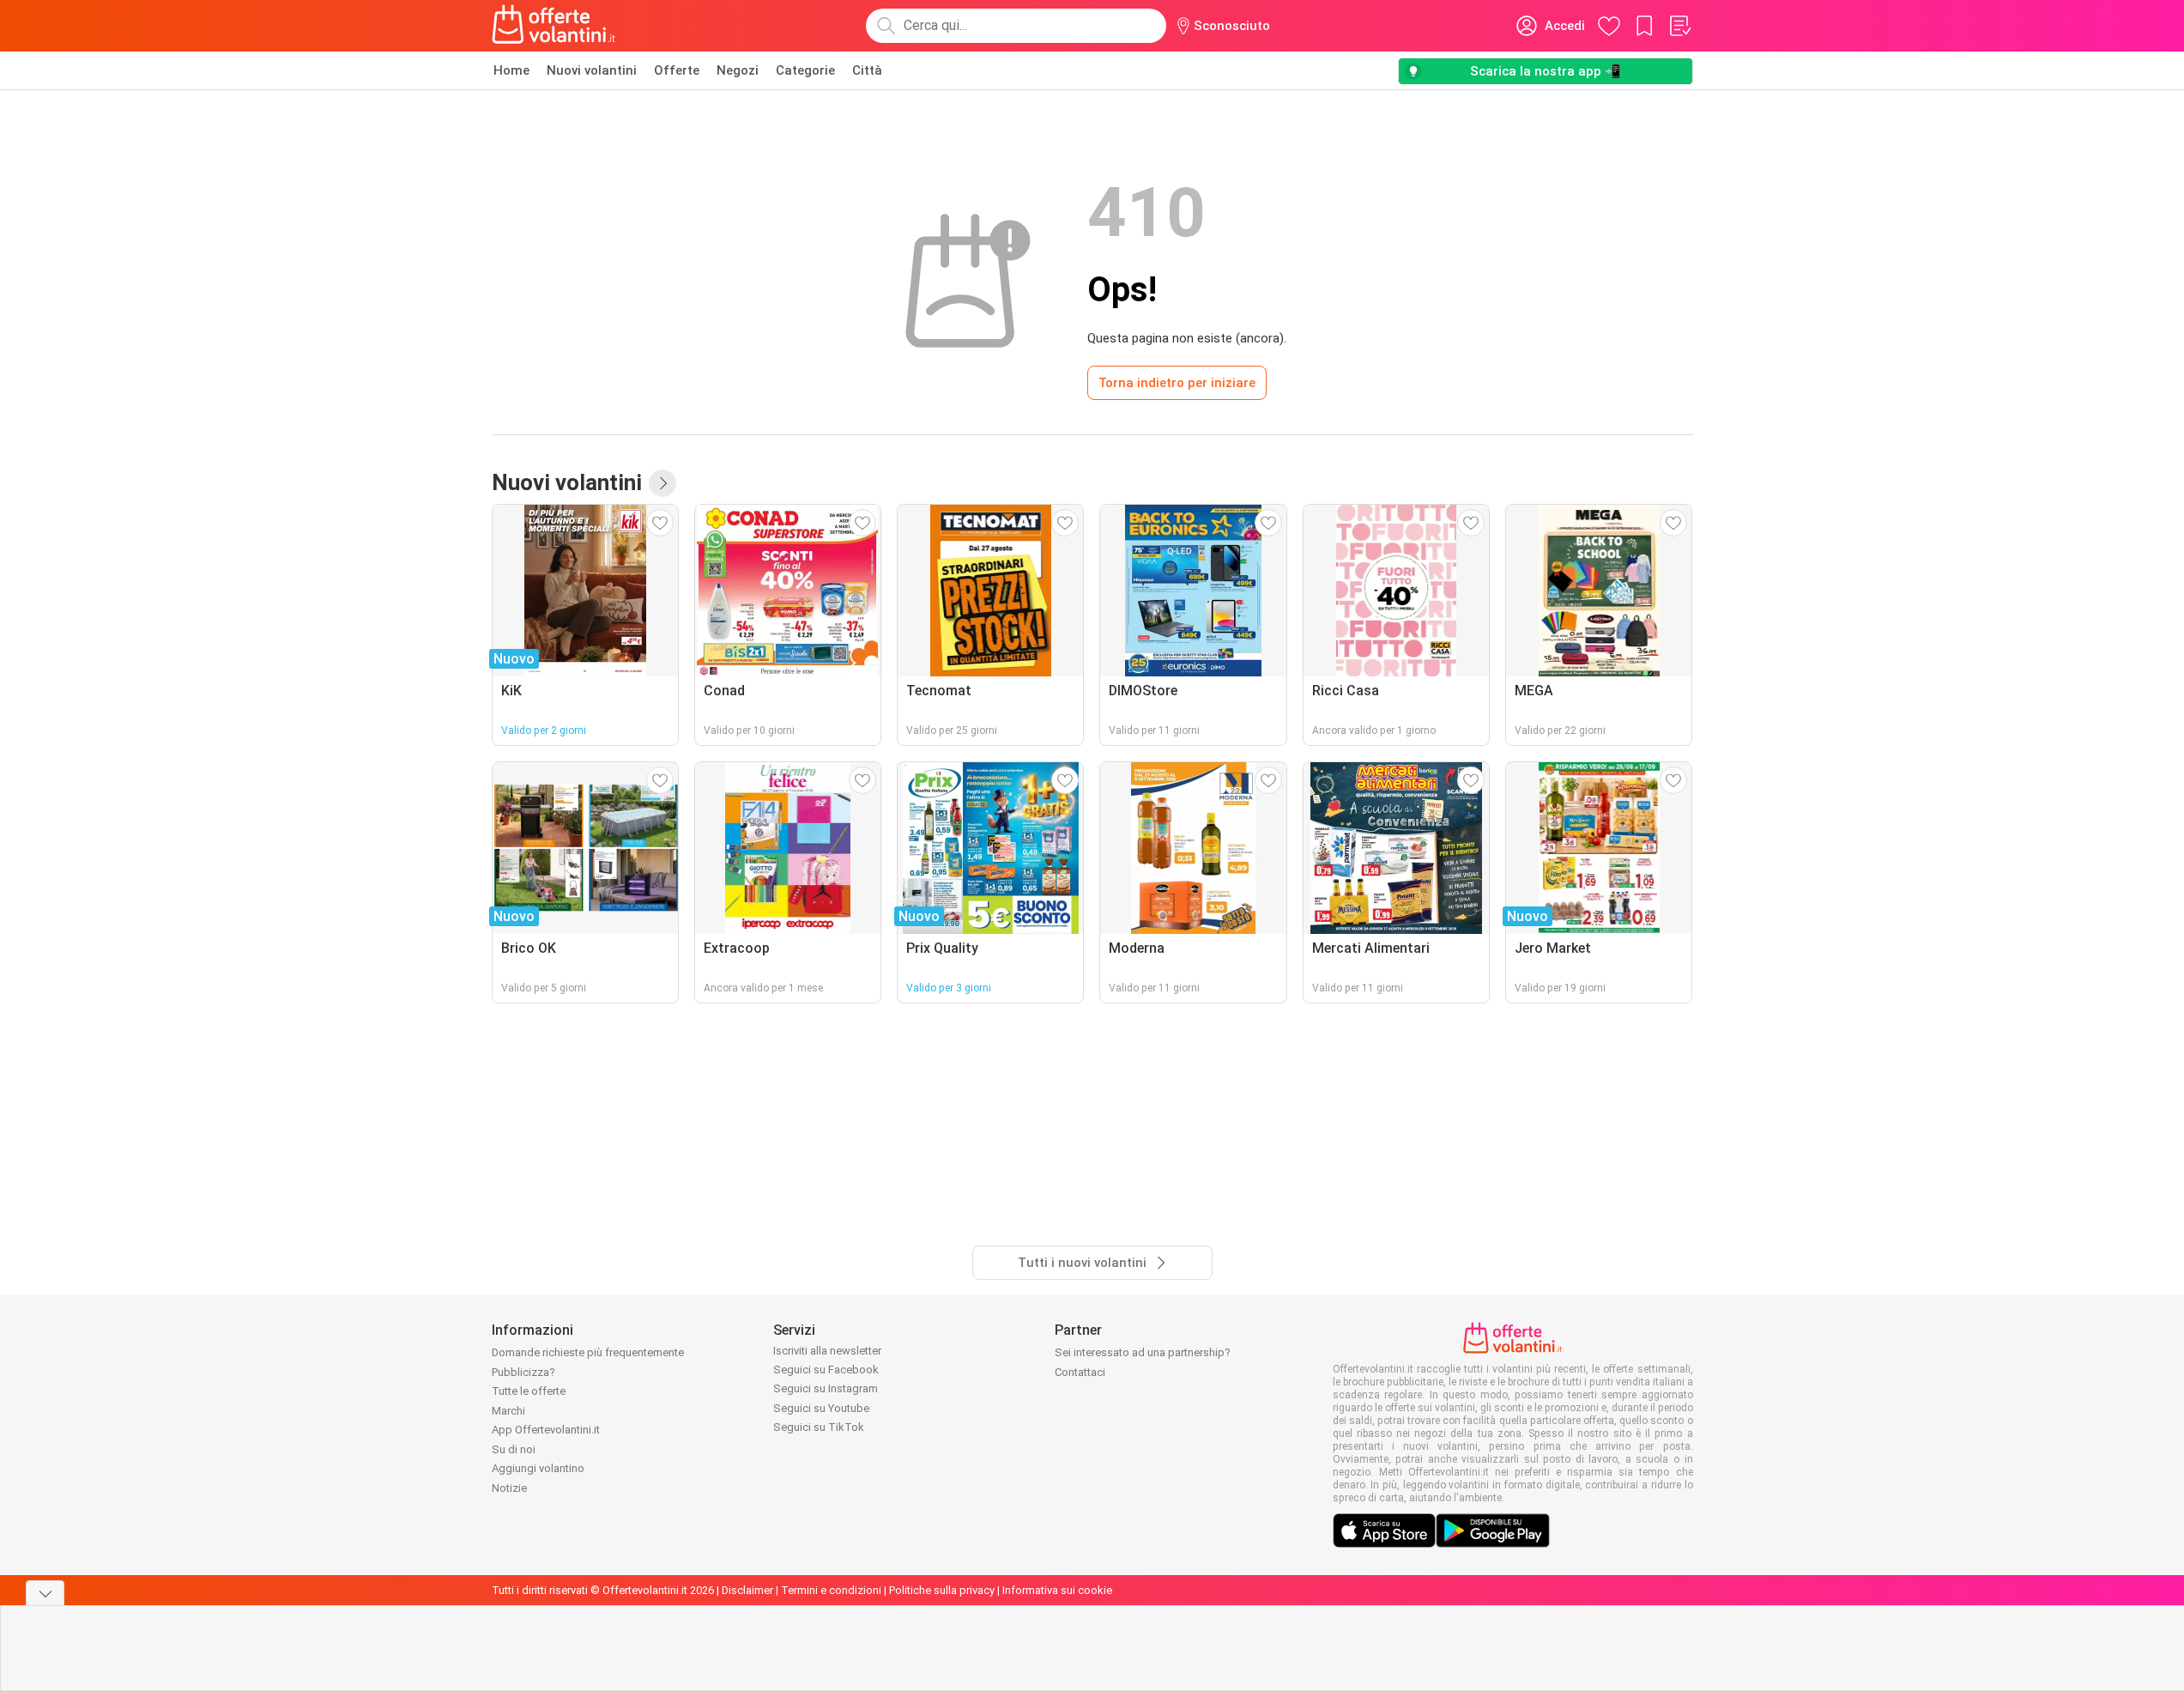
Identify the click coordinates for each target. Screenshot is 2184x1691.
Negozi (738, 70)
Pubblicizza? (523, 1372)
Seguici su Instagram (826, 1388)
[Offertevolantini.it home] (554, 26)
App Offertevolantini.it (546, 1430)
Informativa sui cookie (1057, 1590)
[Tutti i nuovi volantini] (662, 483)
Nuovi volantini (592, 70)
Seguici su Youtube (821, 1408)
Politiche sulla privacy (942, 1590)
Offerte (677, 70)
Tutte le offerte (529, 1391)
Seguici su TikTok (819, 1427)
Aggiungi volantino (538, 1468)
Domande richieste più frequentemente (588, 1352)
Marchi (508, 1411)
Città (867, 70)
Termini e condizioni (831, 1590)
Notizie (509, 1488)
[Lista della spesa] (1679, 26)
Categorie (805, 70)
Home (511, 70)
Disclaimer (747, 1590)
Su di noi (514, 1449)
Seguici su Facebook (826, 1370)
